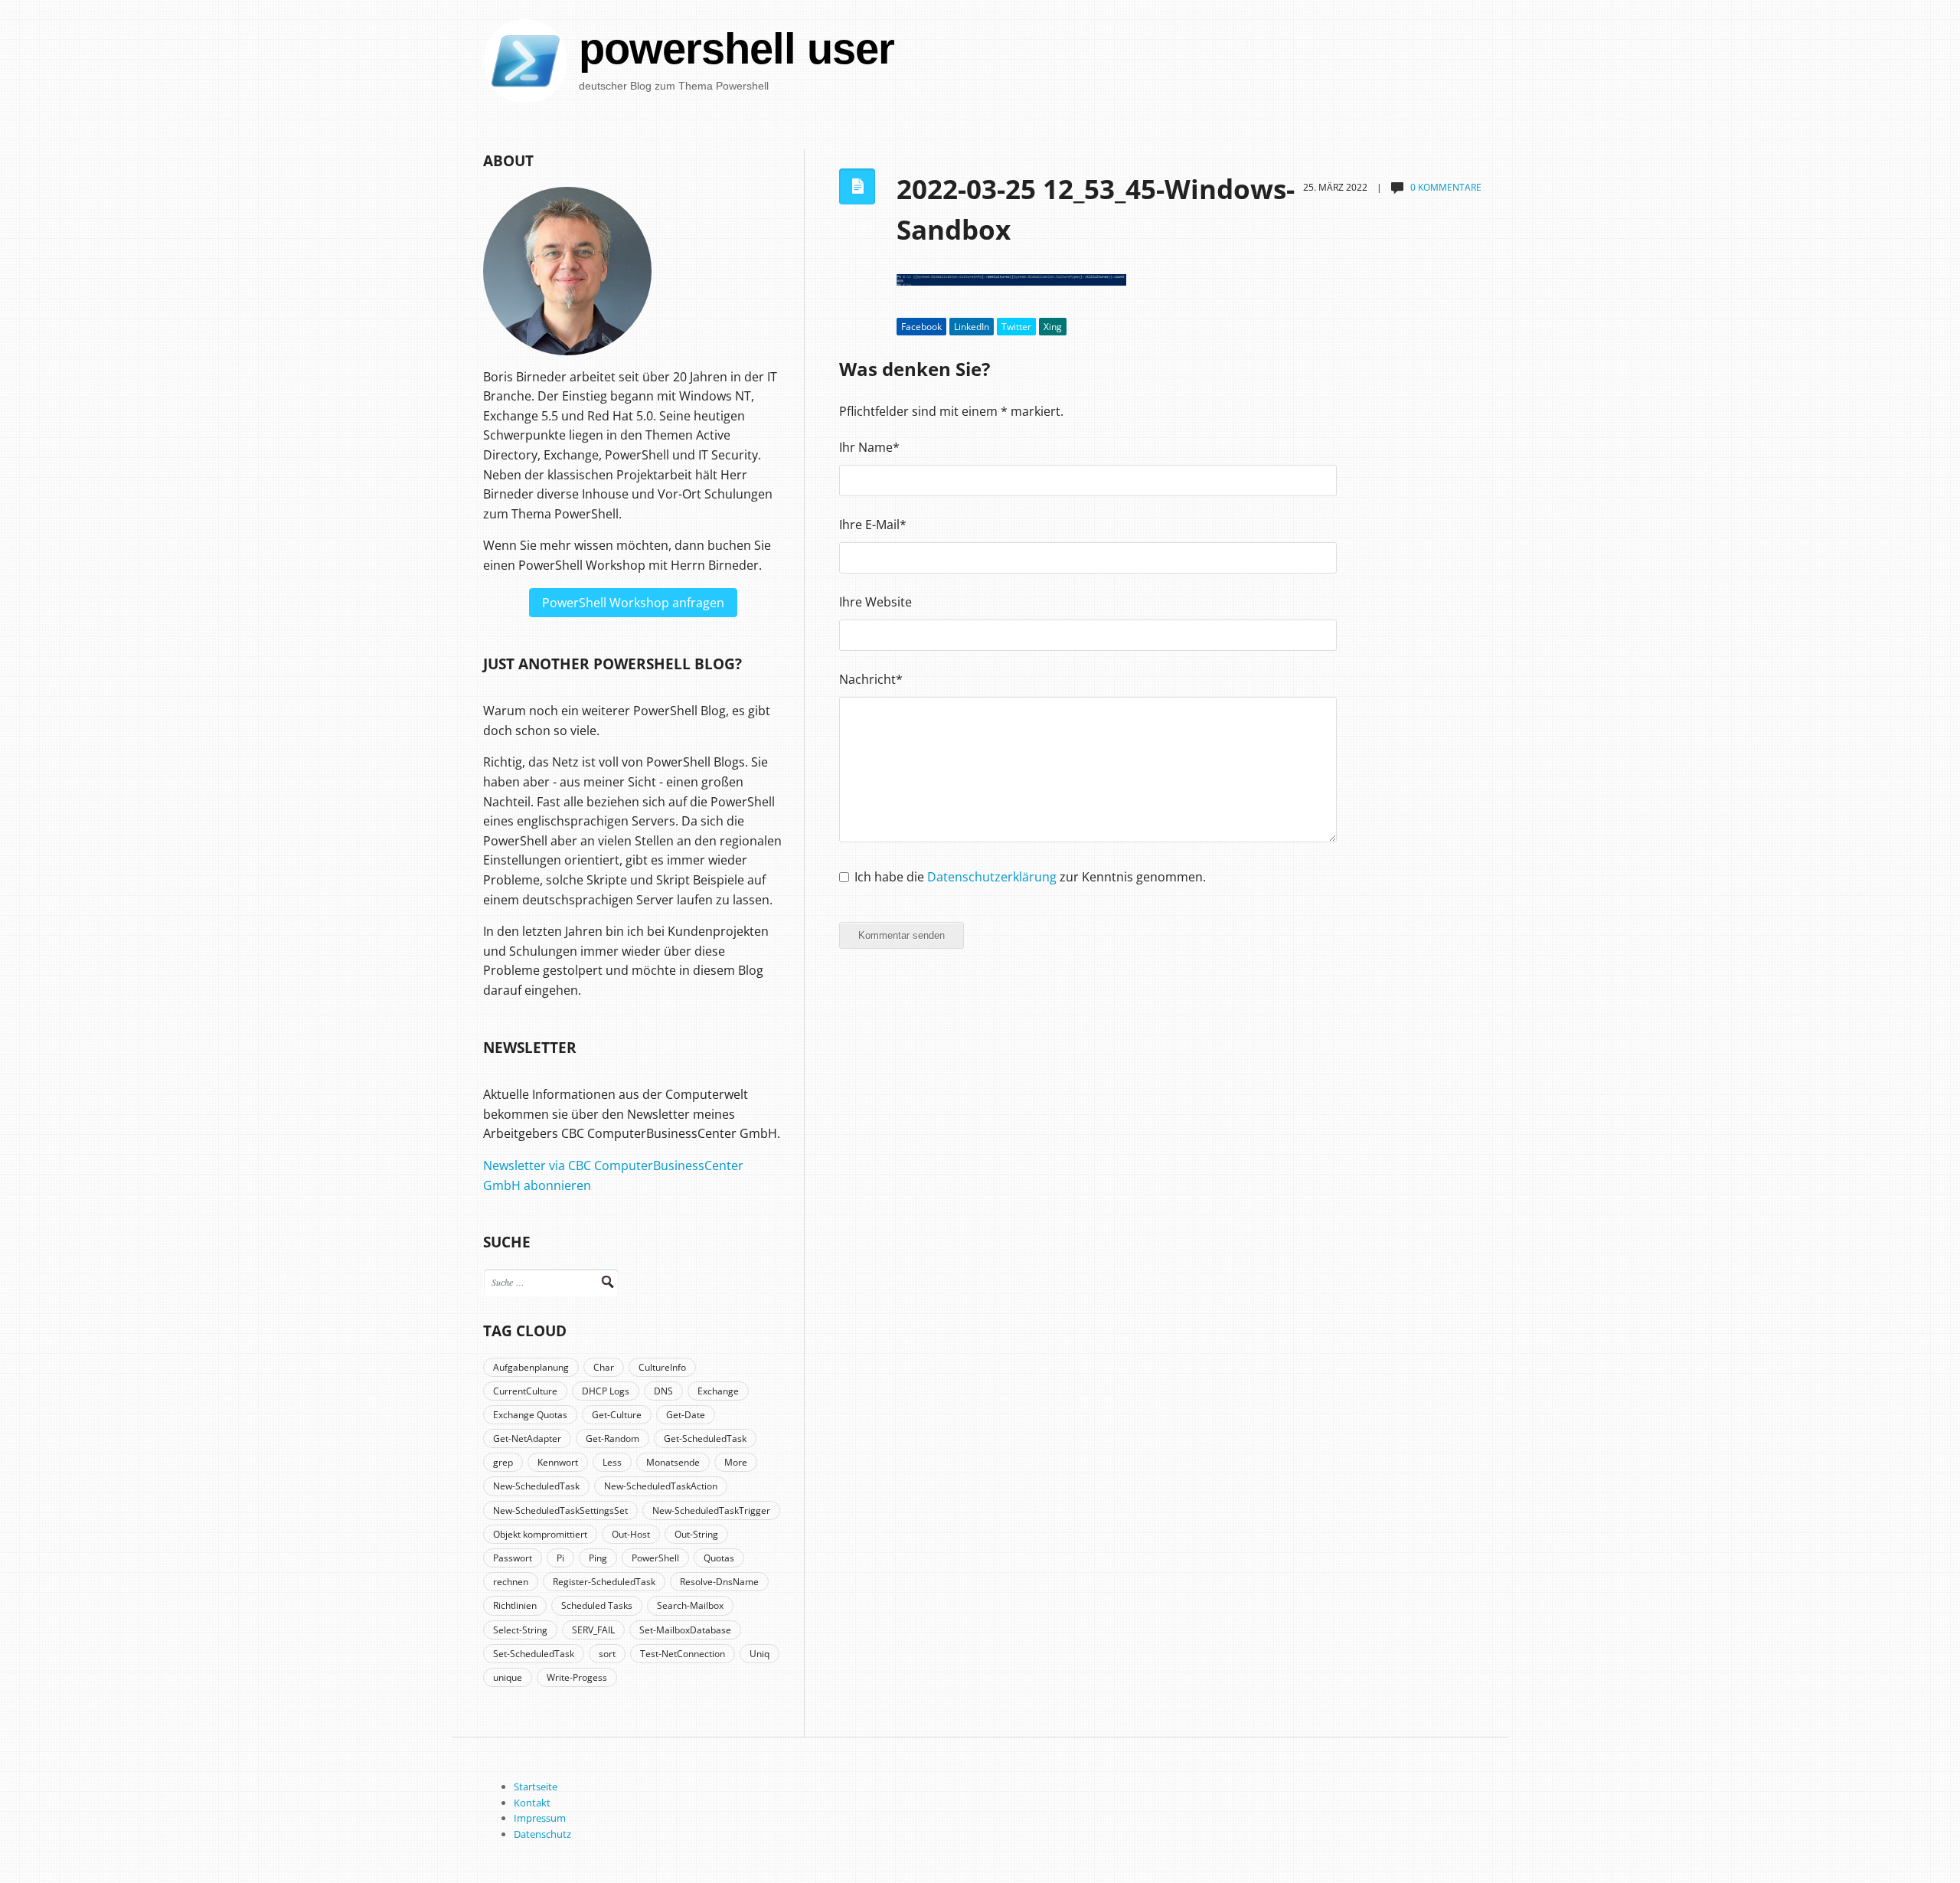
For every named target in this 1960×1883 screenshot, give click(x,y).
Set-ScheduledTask (534, 1654)
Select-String (520, 1630)
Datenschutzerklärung (992, 877)
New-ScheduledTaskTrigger (711, 1510)
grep (503, 1462)
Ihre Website (875, 602)
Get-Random (612, 1438)
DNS (663, 1391)
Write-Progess (577, 1677)
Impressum (540, 1818)
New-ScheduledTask (536, 1486)
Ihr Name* (869, 447)
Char (604, 1367)
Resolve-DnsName (719, 1582)
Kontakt (532, 1803)
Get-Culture (617, 1415)
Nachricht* (871, 679)
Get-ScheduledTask (705, 1438)
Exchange (718, 1391)
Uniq (759, 1654)
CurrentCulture (525, 1391)
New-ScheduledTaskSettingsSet (560, 1510)
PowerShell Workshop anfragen (633, 603)
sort (607, 1654)
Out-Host (631, 1534)
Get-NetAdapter (527, 1438)
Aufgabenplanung (531, 1367)
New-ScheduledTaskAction (661, 1486)
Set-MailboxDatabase (685, 1630)
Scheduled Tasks (597, 1605)
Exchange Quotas (530, 1415)
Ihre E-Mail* (873, 525)
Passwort (513, 1558)
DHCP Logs (606, 1391)
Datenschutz (542, 1834)
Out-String (696, 1534)
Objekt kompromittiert (540, 1534)
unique (508, 1677)
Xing (1053, 327)
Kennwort (558, 1462)
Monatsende (673, 1462)
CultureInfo (662, 1367)
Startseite (536, 1787)
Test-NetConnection (683, 1654)
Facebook (921, 327)
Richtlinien (515, 1605)
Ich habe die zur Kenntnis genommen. (1030, 877)
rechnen (511, 1582)
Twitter (1016, 327)
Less (612, 1462)
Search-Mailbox (690, 1605)
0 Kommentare (1446, 187)
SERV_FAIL (593, 1630)
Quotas (719, 1558)
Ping (598, 1558)
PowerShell (655, 1558)
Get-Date (686, 1415)
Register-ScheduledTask (604, 1582)
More (736, 1462)
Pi (560, 1558)
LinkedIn (972, 327)
